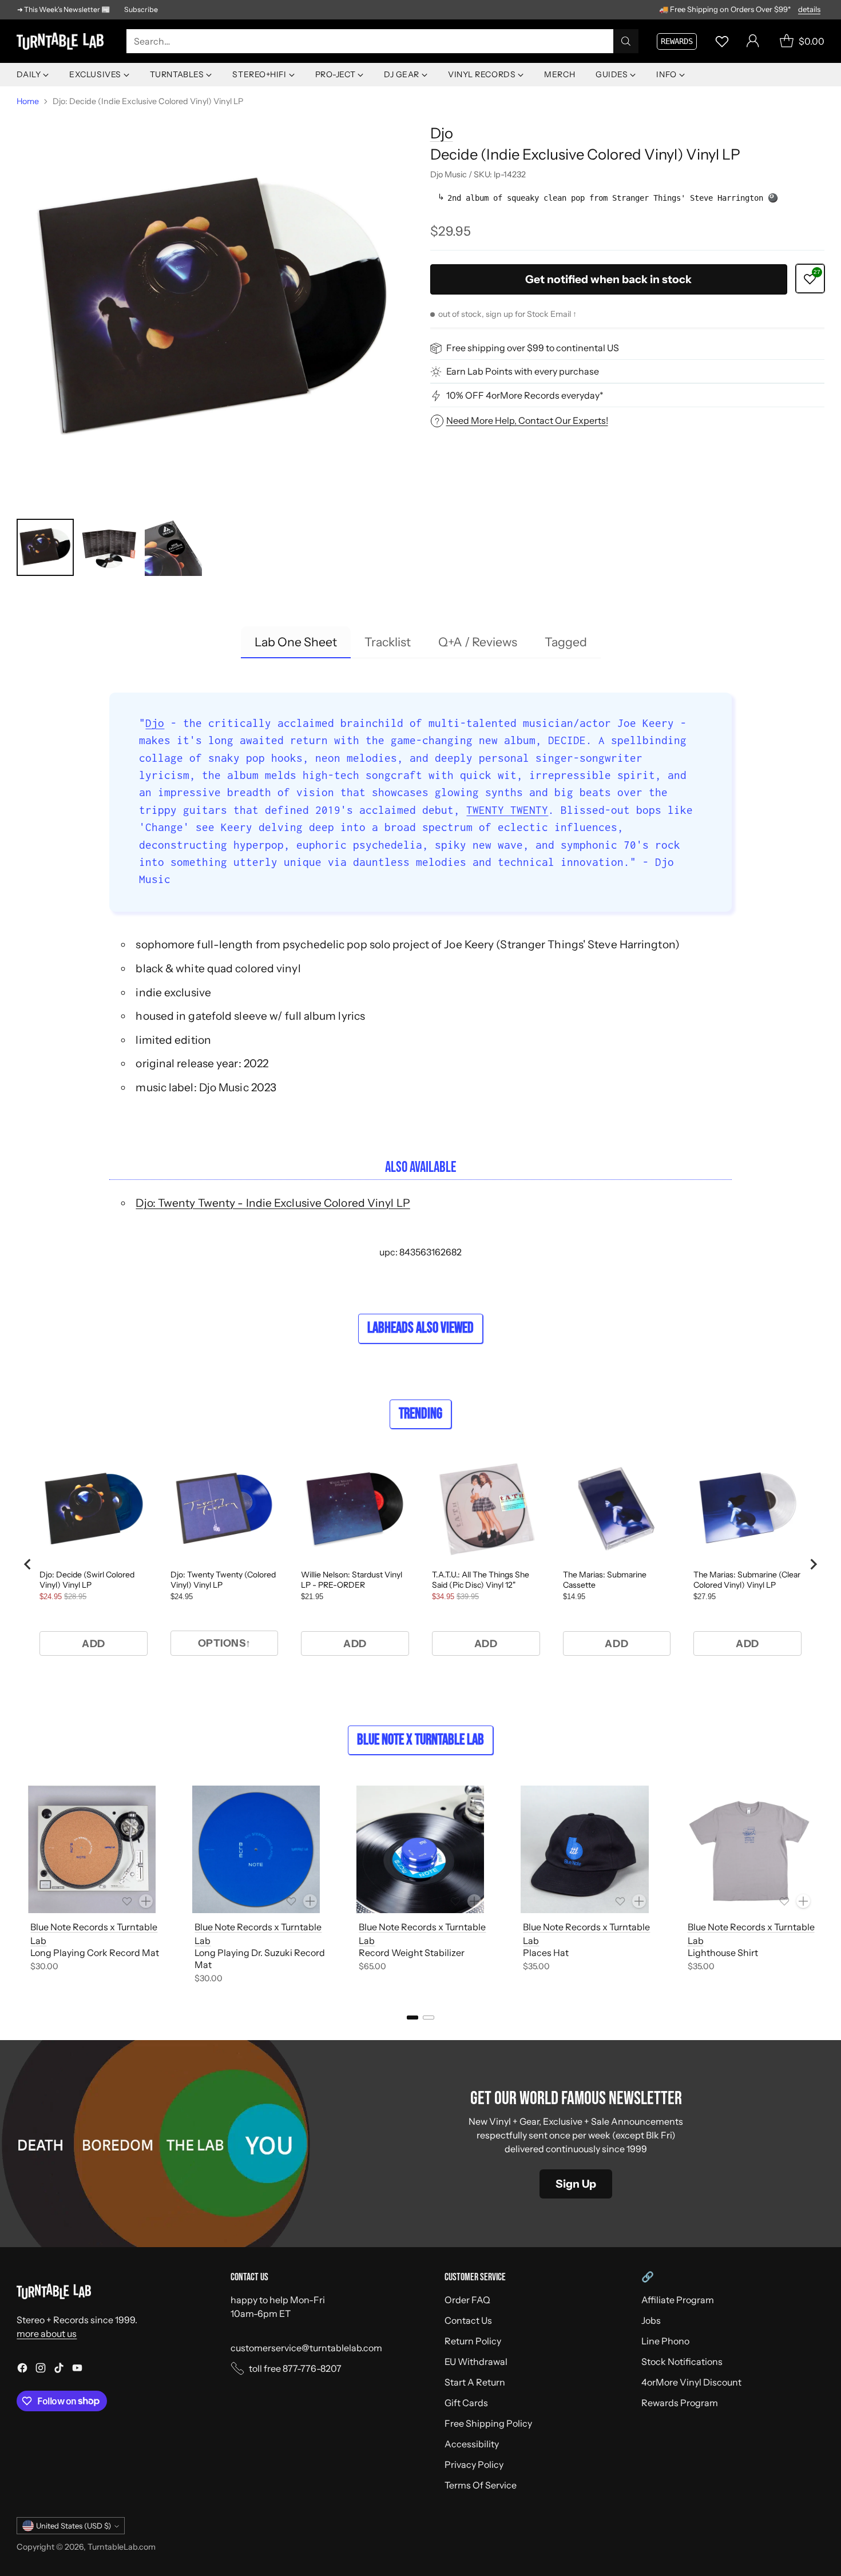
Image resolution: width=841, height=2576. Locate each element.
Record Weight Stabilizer (412, 1953)
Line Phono (665, 2341)
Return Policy (473, 2341)
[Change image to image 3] (173, 547)
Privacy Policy (474, 2464)
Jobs (651, 2320)
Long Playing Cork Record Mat (95, 1953)
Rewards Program (680, 2403)
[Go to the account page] (753, 41)
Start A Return (475, 2382)
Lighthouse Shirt (723, 1953)
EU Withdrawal (476, 2362)
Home (28, 101)
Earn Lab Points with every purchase (523, 372)
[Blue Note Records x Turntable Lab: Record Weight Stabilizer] (420, 1849)
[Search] (626, 41)
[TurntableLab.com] (62, 41)
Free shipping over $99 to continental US (533, 348)
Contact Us (468, 2320)
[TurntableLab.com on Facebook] (22, 2370)
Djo (442, 133)
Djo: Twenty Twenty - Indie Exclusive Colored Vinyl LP (273, 1203)
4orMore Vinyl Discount (691, 2382)
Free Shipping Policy (488, 2423)
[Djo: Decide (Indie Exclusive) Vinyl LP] (214, 310)
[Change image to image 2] (109, 547)
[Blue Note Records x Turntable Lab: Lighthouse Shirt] (749, 1849)
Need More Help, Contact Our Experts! (527, 420)
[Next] (821, 1887)
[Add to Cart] (146, 1901)
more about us (47, 2333)
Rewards (677, 41)
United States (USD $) (74, 2526)
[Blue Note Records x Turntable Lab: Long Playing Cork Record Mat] (92, 1849)
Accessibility (472, 2444)
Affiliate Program (678, 2300)
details (809, 10)
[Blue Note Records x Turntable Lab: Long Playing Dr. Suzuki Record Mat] (256, 1849)
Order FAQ (467, 2300)
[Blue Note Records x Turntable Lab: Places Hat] (584, 1849)
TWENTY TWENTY (507, 810)
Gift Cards (466, 2403)
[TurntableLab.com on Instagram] (41, 2370)
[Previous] (20, 1887)
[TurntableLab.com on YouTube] (77, 2370)
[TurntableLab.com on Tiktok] (59, 2370)
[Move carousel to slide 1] (412, 2018)
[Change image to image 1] (45, 547)
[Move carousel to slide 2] (429, 2018)
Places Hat (546, 1953)
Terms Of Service (481, 2485)
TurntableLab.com (122, 2547)
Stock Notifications (682, 2362)
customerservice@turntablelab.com (306, 2348)
